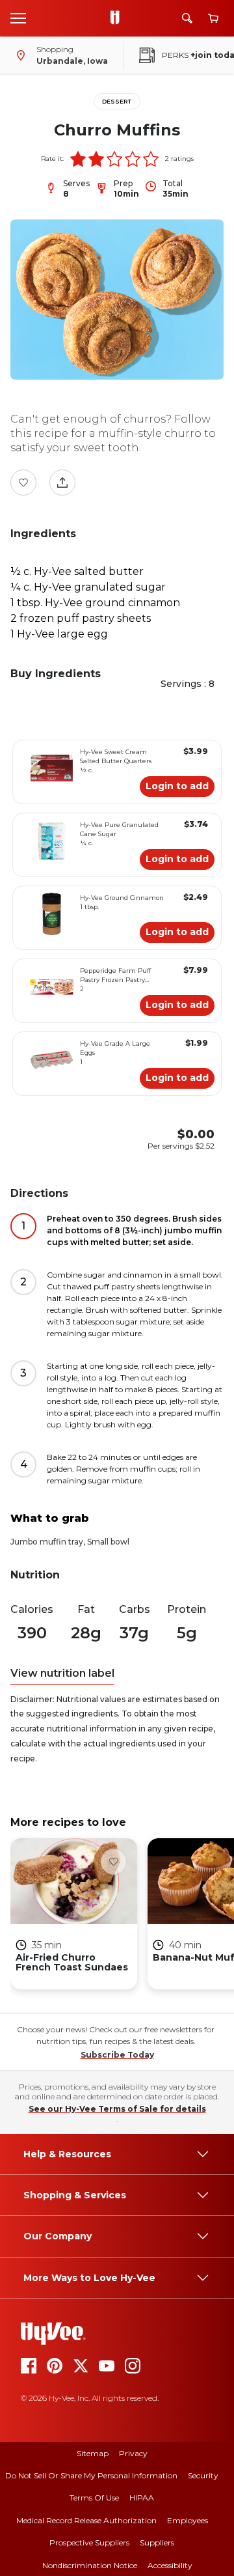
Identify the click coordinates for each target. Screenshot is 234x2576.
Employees (188, 2520)
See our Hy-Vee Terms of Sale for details (117, 2109)
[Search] (187, 18)
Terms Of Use (94, 2498)
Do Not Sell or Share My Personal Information (91, 2475)
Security (203, 2475)
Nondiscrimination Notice (90, 2565)
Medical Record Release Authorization (86, 2520)
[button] (78, 159)
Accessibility (170, 2565)
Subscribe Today (117, 2055)
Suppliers (157, 2542)
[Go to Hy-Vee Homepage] (118, 18)
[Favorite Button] (23, 483)
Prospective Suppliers (89, 2542)
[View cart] (213, 19)
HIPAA (142, 2498)
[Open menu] (18, 18)
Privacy (133, 2453)
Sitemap (93, 2453)
